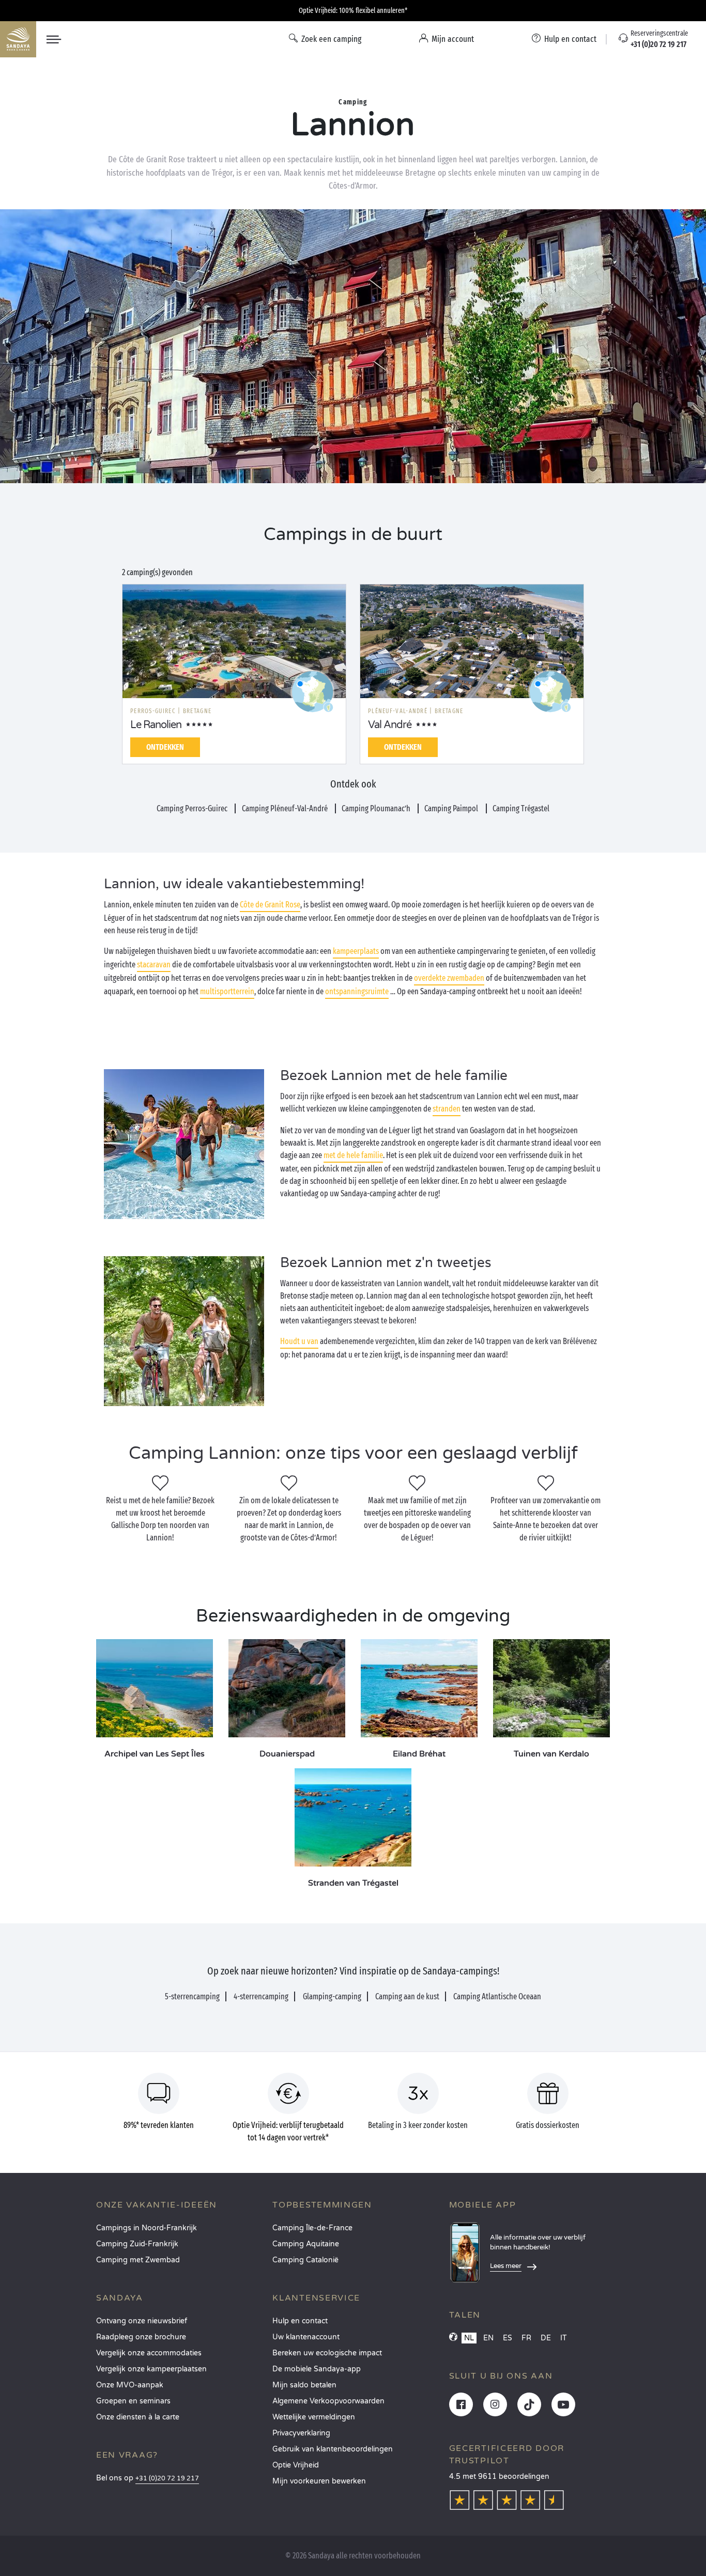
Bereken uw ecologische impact (327, 2353)
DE (546, 2338)
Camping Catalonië (305, 2260)
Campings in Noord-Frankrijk (147, 2228)
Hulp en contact (300, 2321)
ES (508, 2338)
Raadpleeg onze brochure (141, 2337)
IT (564, 2338)
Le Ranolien (156, 725)
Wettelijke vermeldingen (314, 2417)
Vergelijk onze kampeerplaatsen (151, 2369)
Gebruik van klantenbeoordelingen (333, 2449)
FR (526, 2338)
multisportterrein (227, 991)
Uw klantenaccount (306, 2337)
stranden (447, 1109)
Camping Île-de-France (312, 2228)
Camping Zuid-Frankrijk (137, 2244)
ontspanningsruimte (357, 991)
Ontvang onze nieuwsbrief (142, 2321)
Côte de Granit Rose (270, 905)
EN (488, 2338)
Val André (390, 725)
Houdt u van (299, 1341)
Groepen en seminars (133, 2401)
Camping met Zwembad (138, 2260)
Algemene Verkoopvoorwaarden (328, 2401)
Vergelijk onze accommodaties (149, 2353)
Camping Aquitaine (306, 2244)
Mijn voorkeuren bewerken (319, 2481)
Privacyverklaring (301, 2433)
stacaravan (154, 965)
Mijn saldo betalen (304, 2385)
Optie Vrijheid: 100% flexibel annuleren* (353, 11)
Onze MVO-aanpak (130, 2385)
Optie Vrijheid (296, 2465)
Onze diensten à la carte (138, 2417)
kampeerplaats (356, 951)
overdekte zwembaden (449, 978)
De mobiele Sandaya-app (317, 2369)
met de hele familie (353, 1155)
